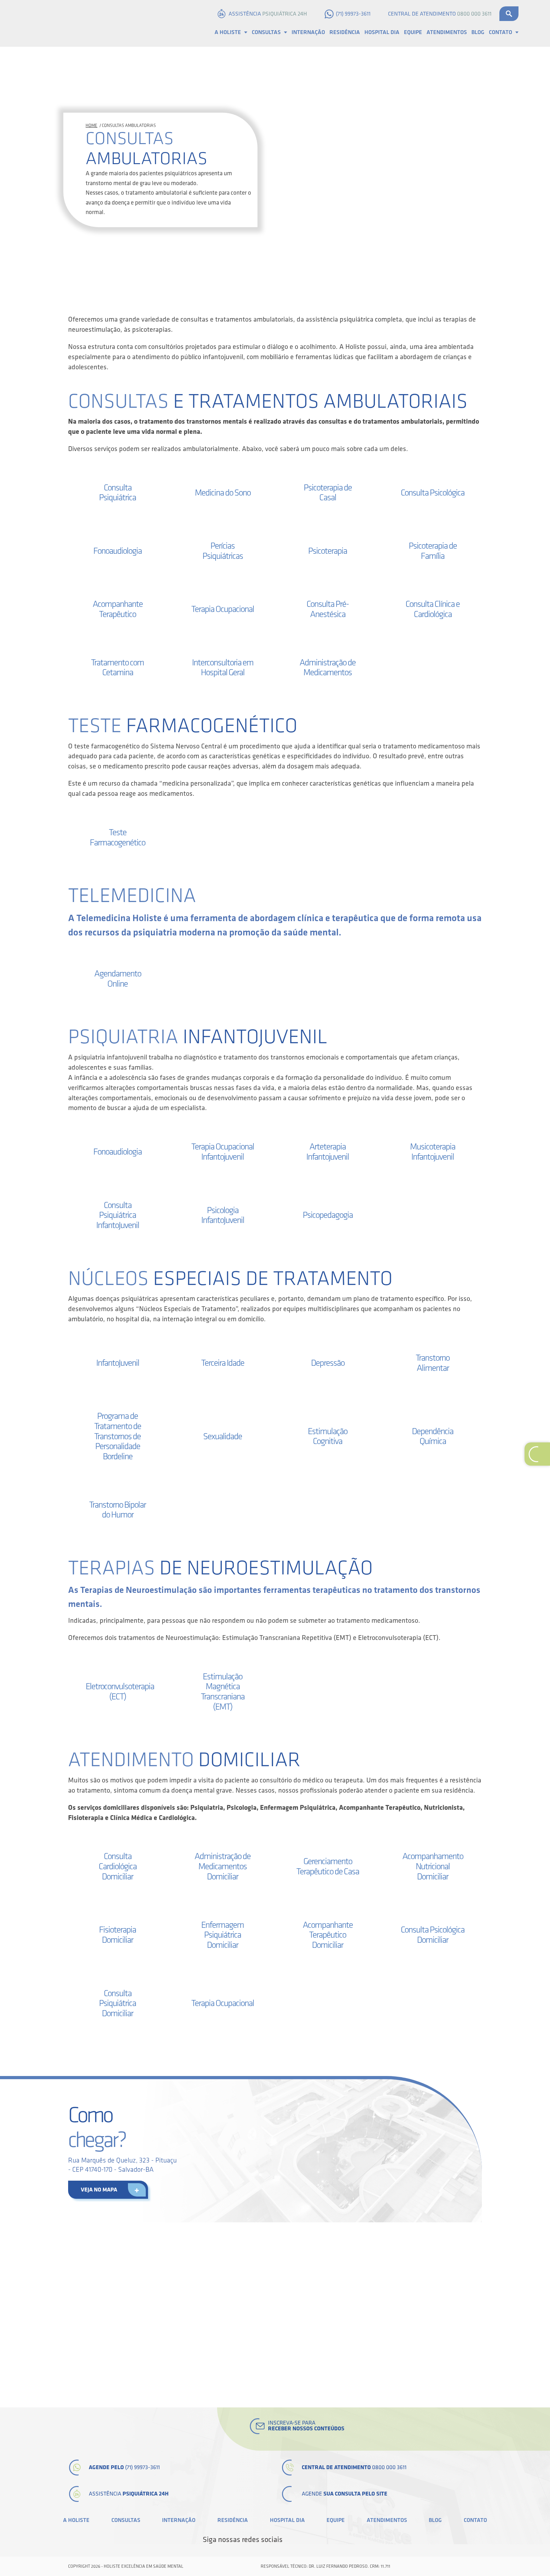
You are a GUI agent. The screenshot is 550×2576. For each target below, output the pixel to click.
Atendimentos (447, 32)
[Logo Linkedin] (311, 2540)
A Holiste (228, 32)
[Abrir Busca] (509, 14)
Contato (501, 32)
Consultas (266, 32)
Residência (345, 32)
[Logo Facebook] (290, 2540)
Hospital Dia (382, 32)
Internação (308, 32)
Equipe (413, 32)
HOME (92, 125)
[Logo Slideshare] (333, 2540)
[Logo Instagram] (344, 2540)
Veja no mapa (99, 2190)
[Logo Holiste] (63, 23)
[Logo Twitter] (300, 2540)
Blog (478, 32)
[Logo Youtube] (322, 2540)
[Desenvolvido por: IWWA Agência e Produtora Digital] (475, 2566)
